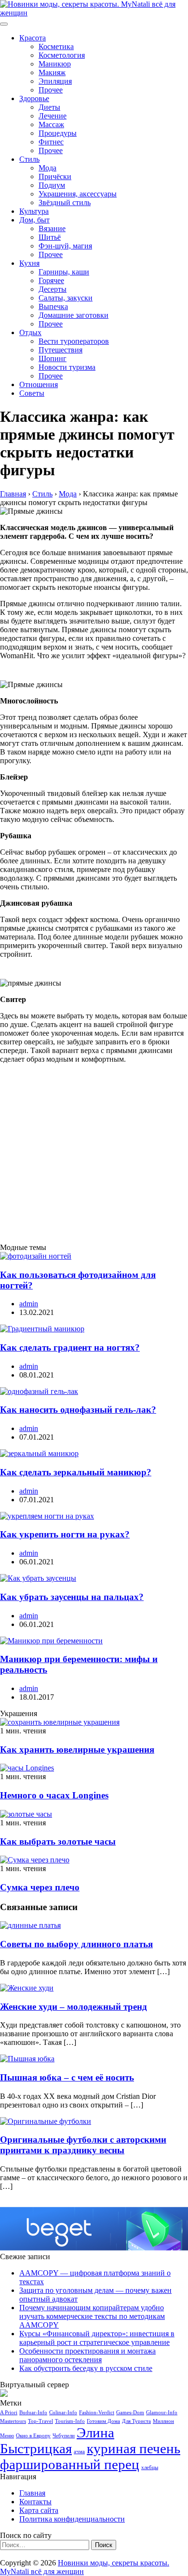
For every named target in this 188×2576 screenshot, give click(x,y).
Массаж (51, 124)
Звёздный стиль (65, 202)
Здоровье (34, 98)
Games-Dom (130, 2413)
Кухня (29, 263)
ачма (79, 2452)
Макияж (52, 72)
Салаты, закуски (66, 298)
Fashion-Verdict (97, 2413)
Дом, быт (34, 220)
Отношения (39, 384)
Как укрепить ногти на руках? (65, 1534)
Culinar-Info (63, 2413)
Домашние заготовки (74, 315)
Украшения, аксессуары (78, 194)
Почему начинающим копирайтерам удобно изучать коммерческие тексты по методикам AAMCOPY (92, 2316)
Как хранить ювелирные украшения (77, 1750)
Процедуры (58, 133)
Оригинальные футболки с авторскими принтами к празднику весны (83, 2145)
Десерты (53, 289)
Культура (34, 211)
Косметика (56, 46)
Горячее (51, 280)
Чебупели (64, 2436)
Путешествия (60, 350)
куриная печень (134, 2448)
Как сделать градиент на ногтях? (70, 1347)
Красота (33, 38)
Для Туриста (136, 2421)
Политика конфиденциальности (72, 2519)
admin (29, 1304)
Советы (32, 393)
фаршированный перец (70, 2464)
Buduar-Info (33, 2413)
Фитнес (51, 142)
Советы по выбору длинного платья (76, 1944)
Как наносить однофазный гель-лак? (78, 1410)
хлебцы (150, 2467)
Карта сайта (39, 2510)
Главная (32, 2493)
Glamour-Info (162, 2413)
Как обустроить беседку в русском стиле (86, 2368)
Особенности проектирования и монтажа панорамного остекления (87, 2355)
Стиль (29, 159)
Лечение (53, 116)
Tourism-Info (70, 2421)
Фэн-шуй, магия (65, 246)
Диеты (49, 107)
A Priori (9, 2413)
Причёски (55, 176)
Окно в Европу (33, 2436)
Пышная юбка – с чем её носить (67, 2077)
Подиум (52, 185)
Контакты (35, 2502)
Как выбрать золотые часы (58, 1841)
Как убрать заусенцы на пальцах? (72, 1597)
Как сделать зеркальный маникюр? (76, 1472)
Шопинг (53, 358)
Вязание (52, 228)
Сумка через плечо (40, 1887)
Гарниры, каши (64, 272)
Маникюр (55, 64)
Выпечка (53, 306)
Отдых (30, 332)
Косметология (62, 55)
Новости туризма (67, 367)
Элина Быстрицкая (57, 2440)
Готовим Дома (103, 2421)
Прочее (51, 90)
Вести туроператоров (74, 341)
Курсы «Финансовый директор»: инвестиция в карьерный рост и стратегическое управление (97, 2338)
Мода (47, 168)
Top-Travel (40, 2421)
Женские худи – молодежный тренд (74, 2007)
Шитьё (50, 237)
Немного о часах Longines (54, 1795)
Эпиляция (55, 81)
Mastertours (13, 2421)
